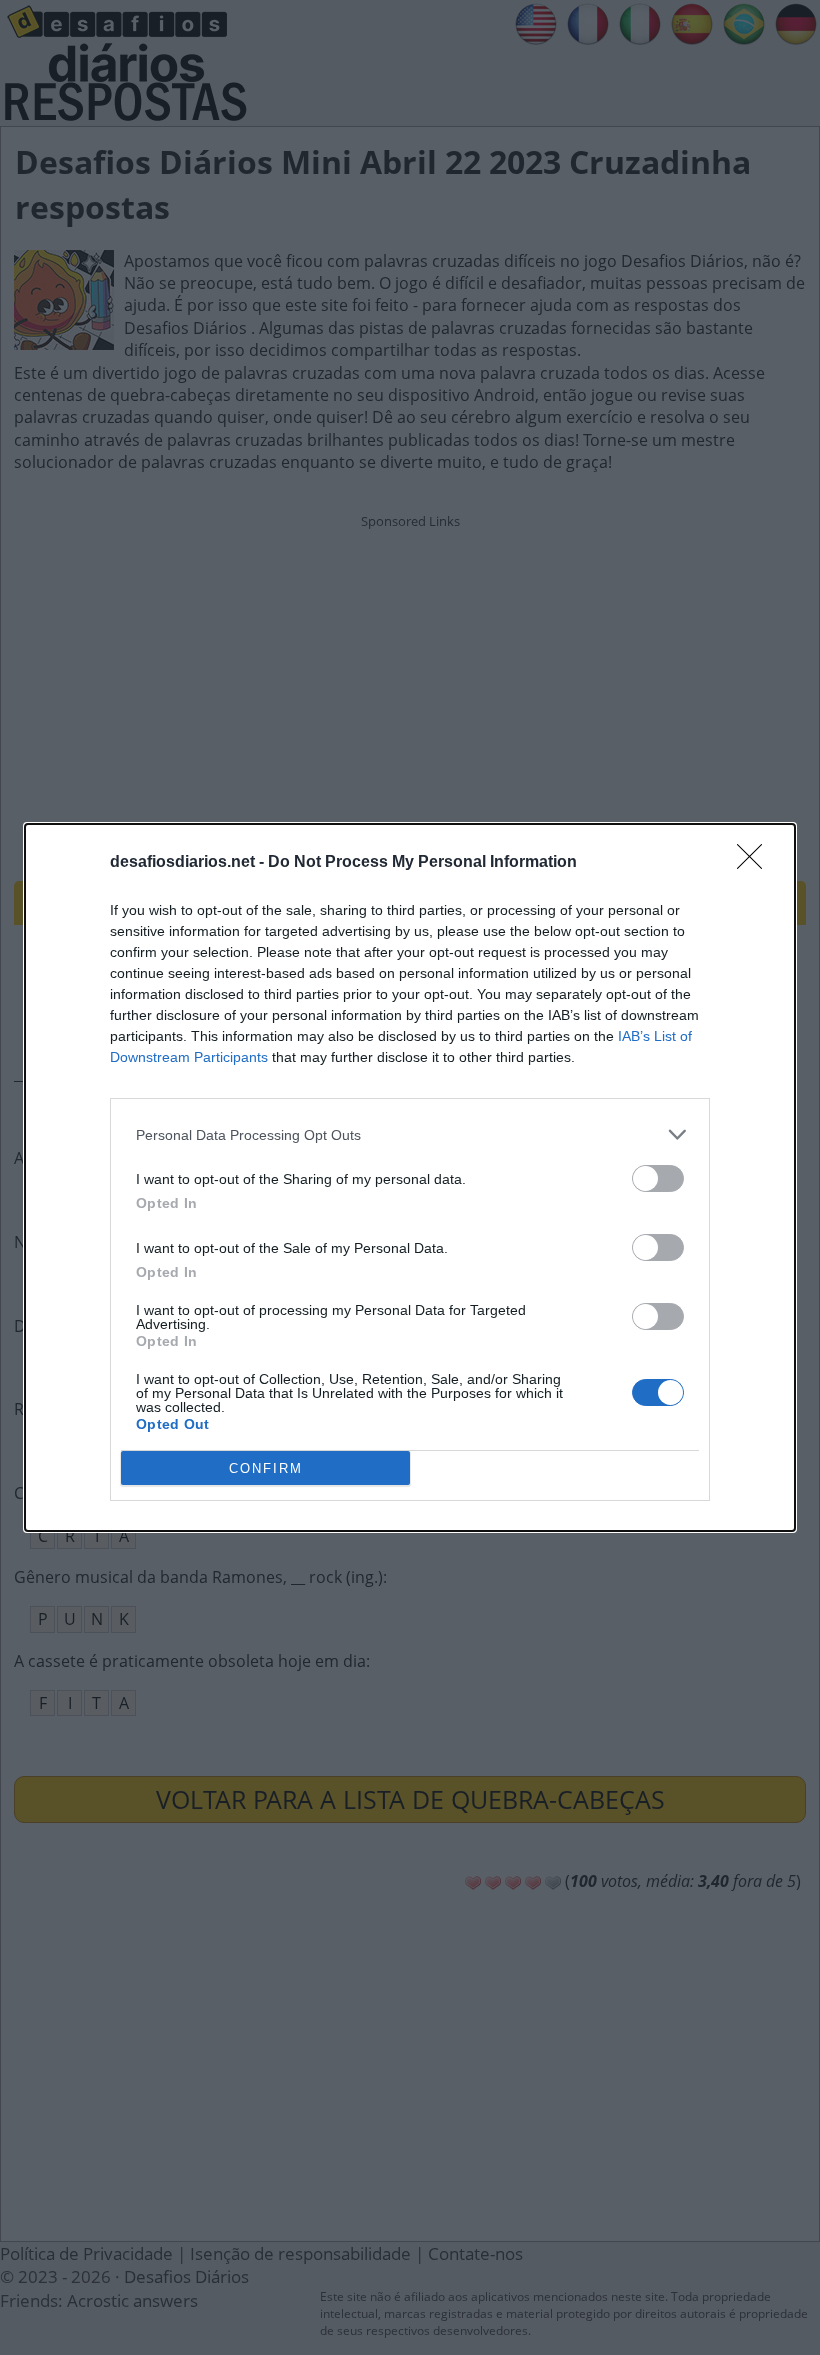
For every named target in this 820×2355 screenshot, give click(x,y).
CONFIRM (266, 1468)
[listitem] (410, 1134)
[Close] (756, 863)
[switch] (658, 1178)
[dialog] (410, 1177)
